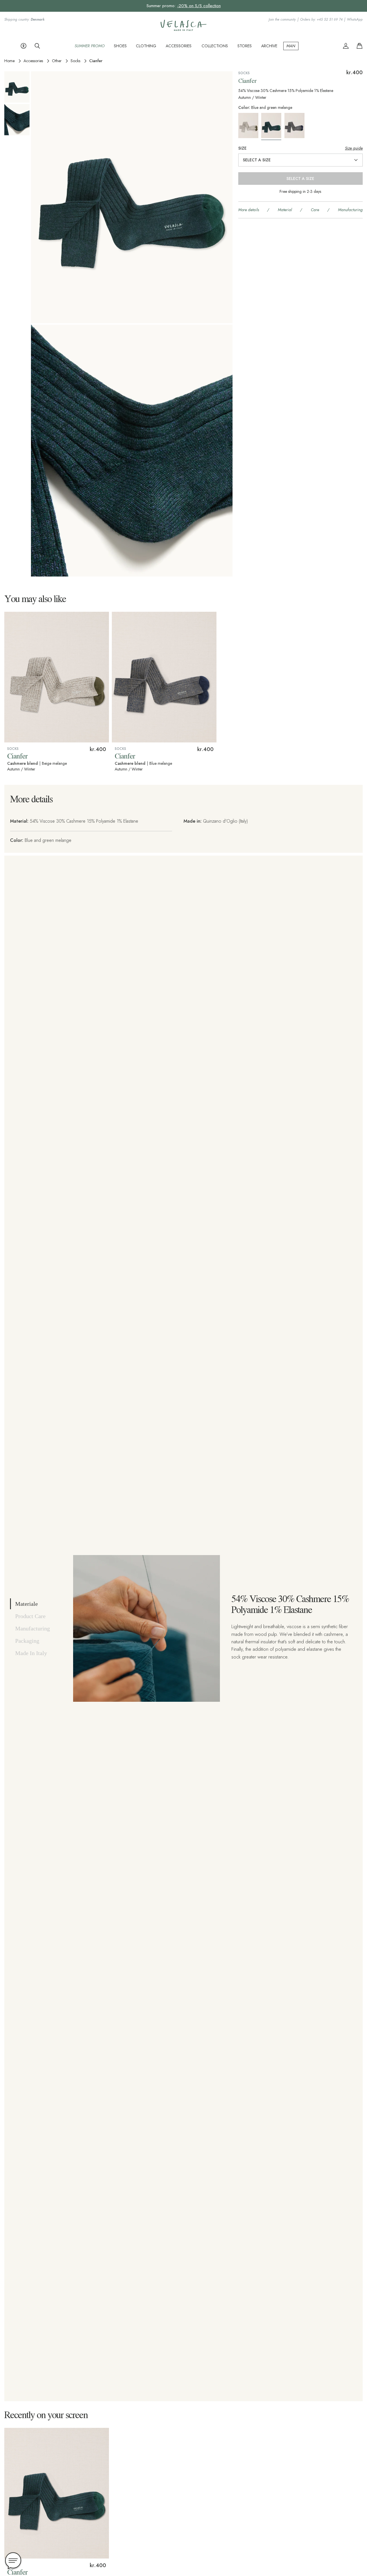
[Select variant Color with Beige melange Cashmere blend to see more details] (249, 126)
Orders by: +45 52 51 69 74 (321, 20)
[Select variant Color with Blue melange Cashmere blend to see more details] (296, 126)
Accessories (33, 61)
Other (57, 61)
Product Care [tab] (30, 1616)
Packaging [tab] (27, 1641)
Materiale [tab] (27, 1604)
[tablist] (37, 1628)
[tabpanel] (212, 1628)
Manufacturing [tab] (33, 1628)
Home (9, 61)
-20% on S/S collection (199, 6)
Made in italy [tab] (31, 1653)
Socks (75, 61)
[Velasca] (183, 30)
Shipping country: (24, 20)
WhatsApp (355, 20)
